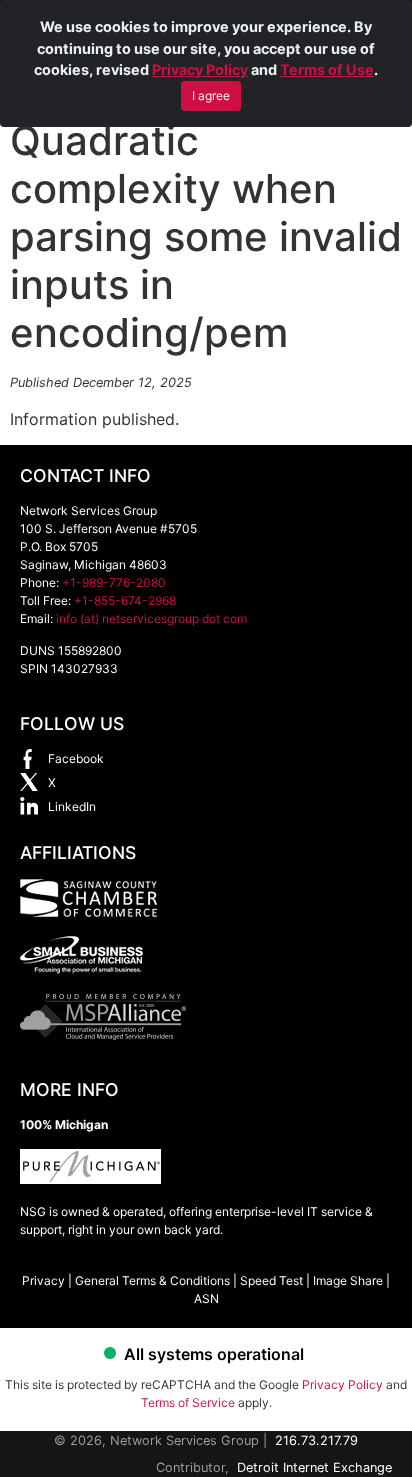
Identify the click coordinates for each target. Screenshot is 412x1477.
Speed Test (271, 1280)
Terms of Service (188, 1402)
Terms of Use (327, 69)
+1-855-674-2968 (125, 600)
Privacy (43, 1280)
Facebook (76, 758)
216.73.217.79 (316, 1440)
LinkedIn (72, 806)
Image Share (348, 1280)
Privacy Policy (200, 69)
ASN (206, 1298)
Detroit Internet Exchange (314, 1467)
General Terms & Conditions (152, 1280)
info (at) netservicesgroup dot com (151, 618)
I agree (211, 95)
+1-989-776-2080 (114, 582)
